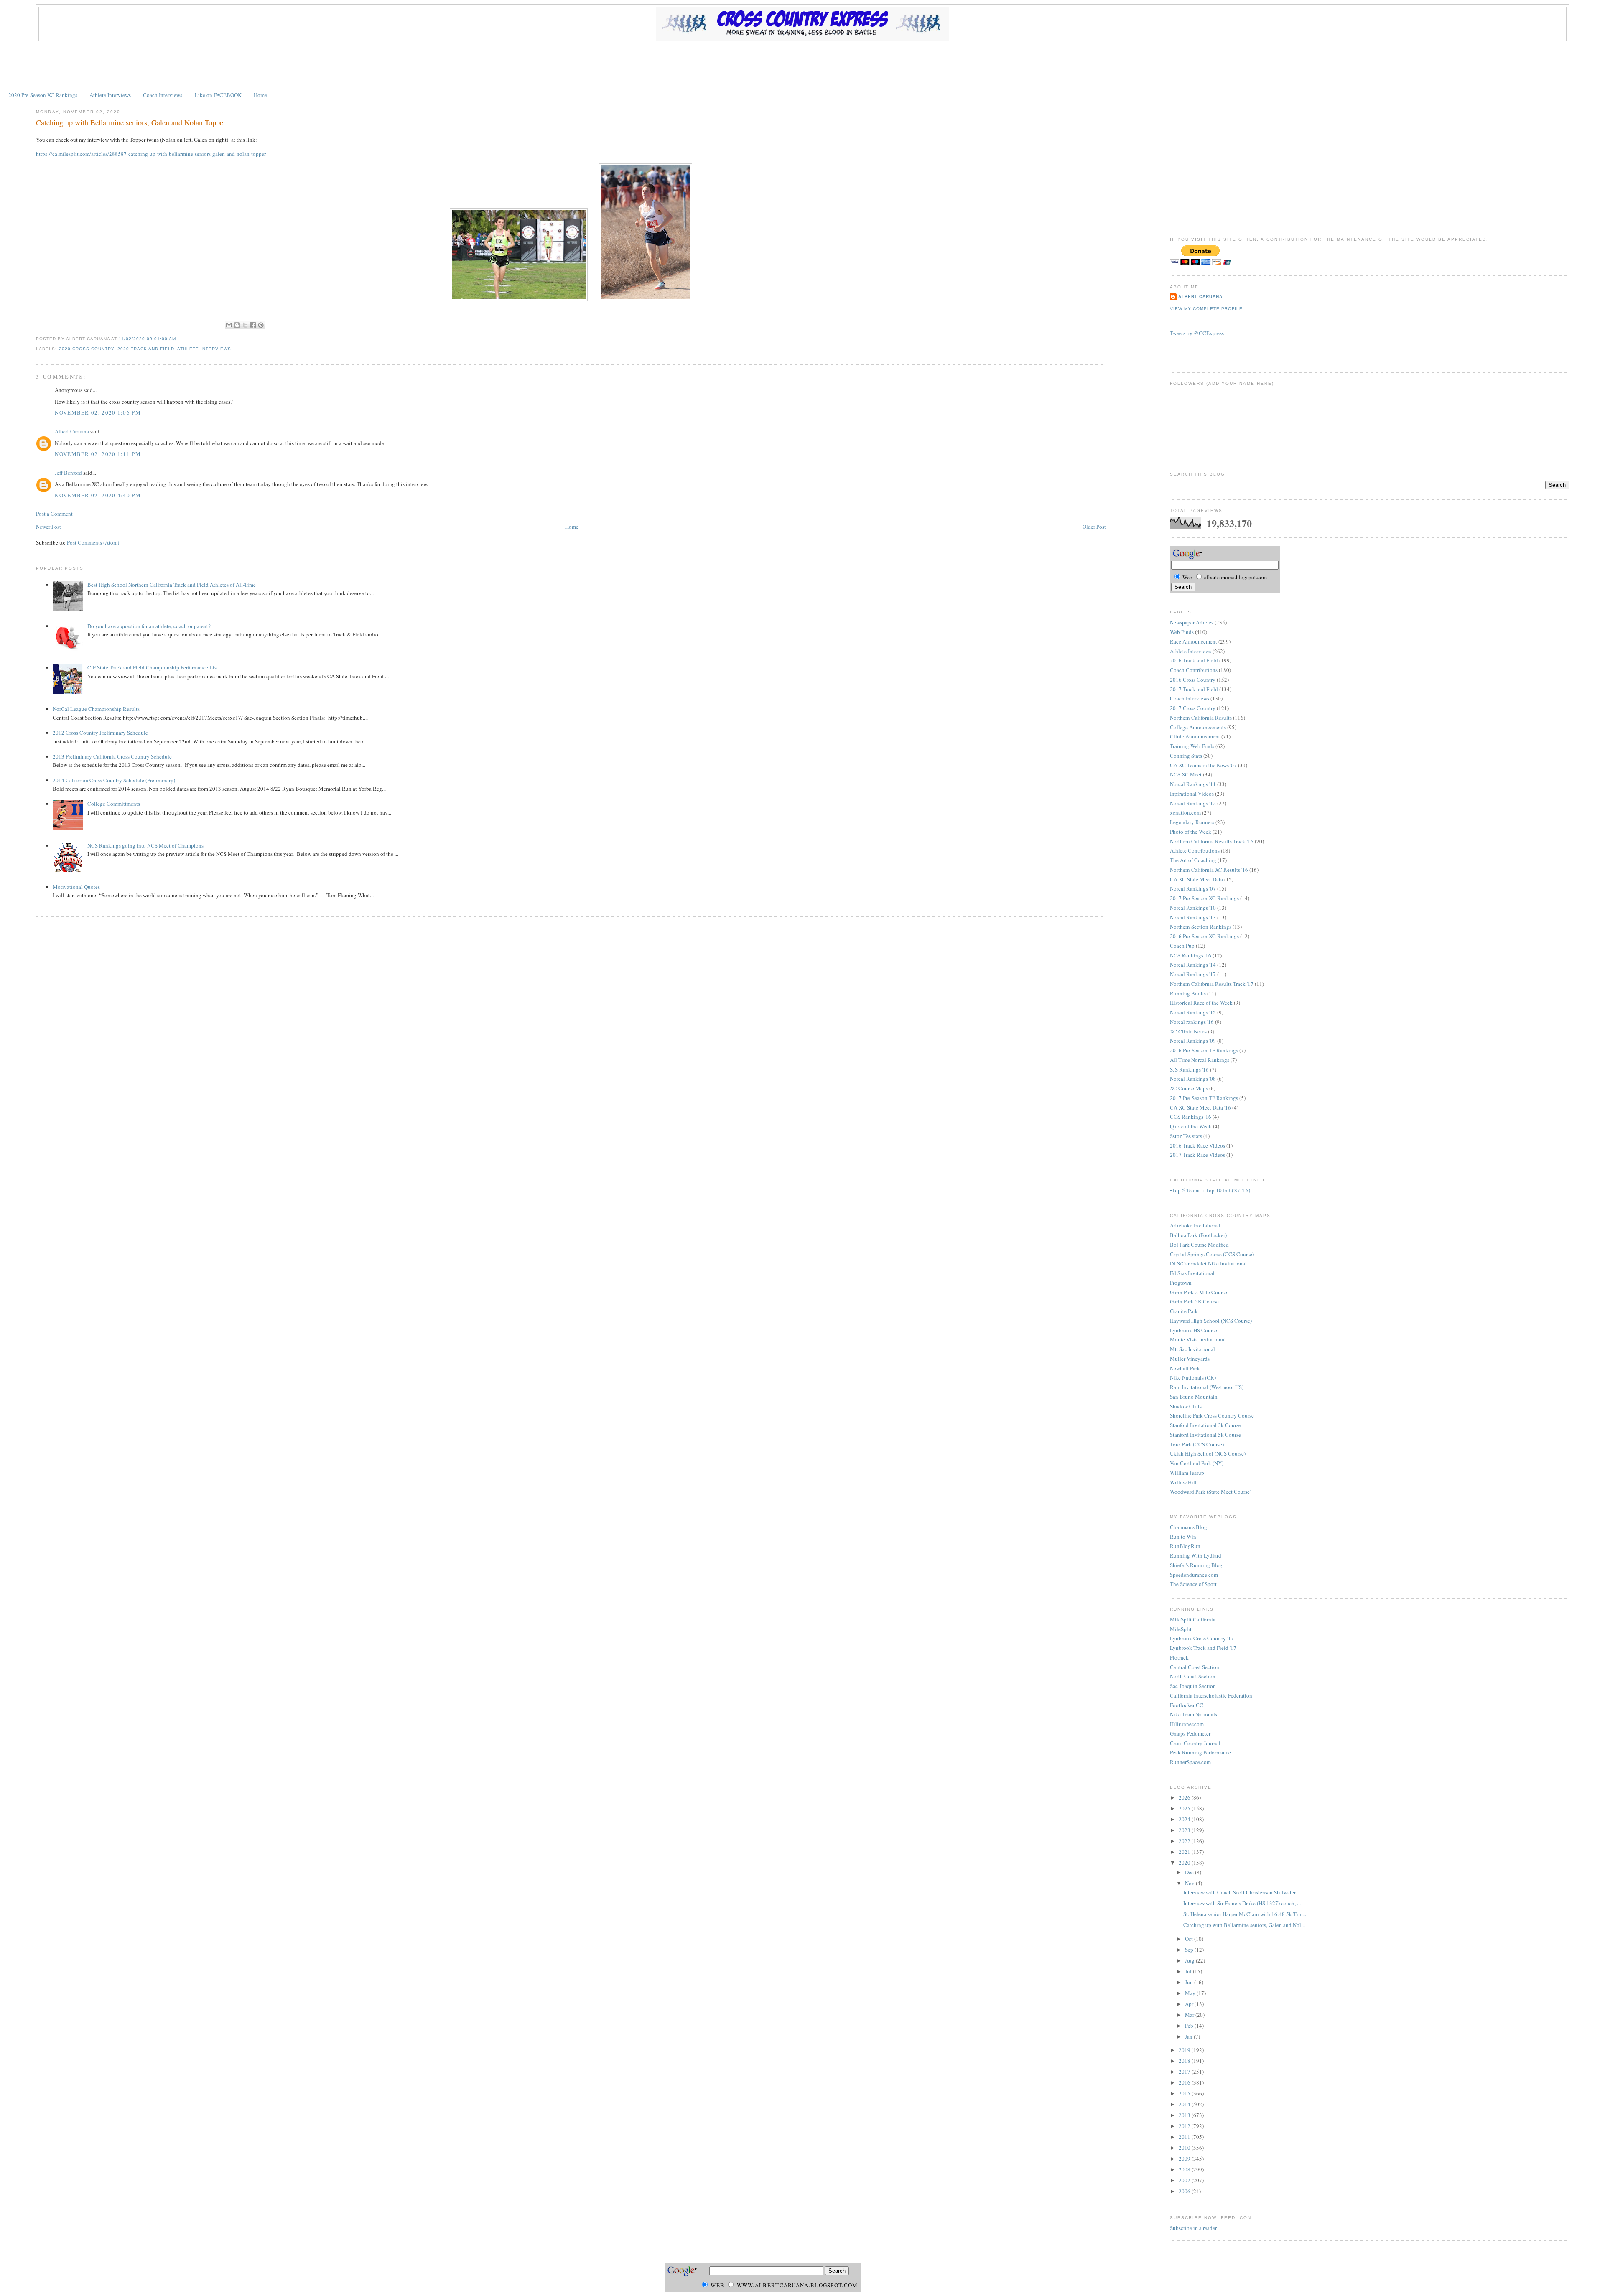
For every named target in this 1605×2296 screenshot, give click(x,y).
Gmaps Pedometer (1190, 1733)
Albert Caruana (72, 431)
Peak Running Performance (1200, 1752)
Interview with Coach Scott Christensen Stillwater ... (1242, 1892)
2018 (1185, 2061)
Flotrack (1179, 1657)
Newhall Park (1185, 1368)
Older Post (1094, 527)
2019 (1185, 2050)
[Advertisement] (802, 66)
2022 (1185, 1841)
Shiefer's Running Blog (1196, 1565)
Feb (1190, 2026)
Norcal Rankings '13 (1193, 917)
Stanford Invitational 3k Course (1205, 1425)
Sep (1190, 1950)
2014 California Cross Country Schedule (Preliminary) (114, 780)
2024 (1185, 1819)
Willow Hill (1183, 1482)
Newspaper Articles (1192, 622)
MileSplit (1181, 1629)
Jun (1190, 1982)
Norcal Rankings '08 (1193, 1079)
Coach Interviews (163, 95)
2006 (1185, 2191)
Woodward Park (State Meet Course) (1211, 1492)
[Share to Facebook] (253, 325)
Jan (1189, 2036)
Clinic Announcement (1195, 736)
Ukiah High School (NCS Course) (1208, 1453)
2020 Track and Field (146, 349)
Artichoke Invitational (1195, 1225)
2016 (1185, 2082)
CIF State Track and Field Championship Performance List (153, 667)
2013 (1185, 2115)
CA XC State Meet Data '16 (1200, 1107)
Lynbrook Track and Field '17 (1203, 1648)
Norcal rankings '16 (1192, 1022)
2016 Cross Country (1193, 680)
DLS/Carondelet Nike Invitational (1208, 1263)
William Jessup (1187, 1473)
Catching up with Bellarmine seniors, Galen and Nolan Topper (131, 122)
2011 (1185, 2137)
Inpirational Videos (1192, 794)
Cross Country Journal (1195, 1743)
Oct (1190, 1939)
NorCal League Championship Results (96, 709)
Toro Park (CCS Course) (1197, 1444)
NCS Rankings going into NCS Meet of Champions (145, 845)
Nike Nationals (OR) (1193, 1377)
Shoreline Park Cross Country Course (1212, 1415)
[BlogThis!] (237, 325)
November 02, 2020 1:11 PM (98, 454)
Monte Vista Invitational (1198, 1339)
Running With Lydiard (1196, 1555)
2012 (1185, 2126)
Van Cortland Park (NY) (1197, 1463)
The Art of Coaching (1193, 860)
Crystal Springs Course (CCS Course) (1212, 1254)
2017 (1185, 2072)
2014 (1185, 2104)
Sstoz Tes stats (1186, 1136)
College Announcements (1198, 727)
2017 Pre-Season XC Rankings (1204, 898)
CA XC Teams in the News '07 (1203, 765)
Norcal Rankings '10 (1193, 908)
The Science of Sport (1193, 1584)
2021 (1185, 1852)
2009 (1185, 2159)
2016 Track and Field (1194, 660)
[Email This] (229, 325)
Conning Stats (1186, 756)
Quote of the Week (1191, 1126)
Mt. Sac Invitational (1192, 1349)
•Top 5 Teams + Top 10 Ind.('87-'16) (1210, 1190)
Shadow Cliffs (1186, 1406)
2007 (1185, 2180)
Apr (1190, 2004)
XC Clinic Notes (1188, 1031)
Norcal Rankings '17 (1193, 974)
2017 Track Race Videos (1197, 1155)
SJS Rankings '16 (1189, 1069)
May (1191, 1993)
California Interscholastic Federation (1211, 1695)
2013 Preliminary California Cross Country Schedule (112, 756)
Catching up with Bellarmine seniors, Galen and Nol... (1244, 1925)
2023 (1185, 1830)
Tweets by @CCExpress (1197, 333)
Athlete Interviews (110, 95)
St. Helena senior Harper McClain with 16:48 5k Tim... (1245, 1914)
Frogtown (1181, 1283)
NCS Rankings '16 (1191, 955)
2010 (1185, 2148)
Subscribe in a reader (1193, 2228)
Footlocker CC (1187, 1705)
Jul (1189, 1971)
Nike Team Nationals (1194, 1714)
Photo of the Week (1191, 832)
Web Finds (1182, 632)
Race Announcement (1194, 641)
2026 (1185, 1797)
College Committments (114, 804)
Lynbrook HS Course (1194, 1330)
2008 (1185, 2169)
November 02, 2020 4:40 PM (98, 495)
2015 (1185, 2093)
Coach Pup (1182, 946)
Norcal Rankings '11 (1193, 784)
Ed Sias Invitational (1192, 1273)
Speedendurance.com (1194, 1575)
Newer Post (48, 527)
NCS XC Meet (1186, 774)
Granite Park (1184, 1311)
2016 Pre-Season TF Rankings (1204, 1050)
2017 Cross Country (1193, 708)
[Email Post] (178, 339)
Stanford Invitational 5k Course (1205, 1435)
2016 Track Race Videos (1197, 1145)
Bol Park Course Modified (1199, 1245)
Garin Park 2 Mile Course (1199, 1292)
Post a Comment (54, 514)
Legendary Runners (1192, 822)
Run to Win (1183, 1537)
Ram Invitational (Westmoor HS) (1207, 1387)
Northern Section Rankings (1201, 927)
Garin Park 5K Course (1194, 1301)
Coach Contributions (1194, 670)
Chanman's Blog (1188, 1527)
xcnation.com (1185, 812)
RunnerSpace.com (1190, 1762)
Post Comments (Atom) (93, 542)
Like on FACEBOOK (218, 95)
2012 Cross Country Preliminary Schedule (100, 733)
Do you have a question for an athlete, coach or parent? (149, 626)
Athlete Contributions (1195, 850)
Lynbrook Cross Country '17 (1202, 1638)
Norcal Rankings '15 (1193, 1012)
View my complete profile (1206, 309)
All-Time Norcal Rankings (1200, 1060)
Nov (1190, 1883)
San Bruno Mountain (1194, 1397)
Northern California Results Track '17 (1212, 984)
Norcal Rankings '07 (1193, 888)
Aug (1190, 1960)
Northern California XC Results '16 (1209, 870)
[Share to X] (245, 325)
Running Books (1188, 993)
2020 (1185, 1863)
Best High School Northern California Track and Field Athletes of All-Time (172, 585)
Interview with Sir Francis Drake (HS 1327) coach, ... (1242, 1903)
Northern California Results (1201, 718)
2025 (1185, 1808)
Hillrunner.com (1187, 1724)
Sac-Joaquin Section (1193, 1686)
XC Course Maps (1189, 1088)
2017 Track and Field (1194, 689)
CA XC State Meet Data (1196, 879)
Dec (1190, 1872)
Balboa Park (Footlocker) (1198, 1235)
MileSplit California (1193, 1619)
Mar (1190, 2015)
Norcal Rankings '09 (1193, 1041)
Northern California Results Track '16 (1212, 841)
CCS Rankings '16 (1191, 1117)
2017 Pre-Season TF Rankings (1204, 1098)
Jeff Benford (68, 473)
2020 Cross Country (87, 349)
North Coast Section (1193, 1676)
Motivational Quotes (76, 887)
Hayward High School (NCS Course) (1211, 1321)
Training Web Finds (1192, 746)
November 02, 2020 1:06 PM (98, 412)
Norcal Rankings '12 (1193, 803)
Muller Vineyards (1190, 1359)
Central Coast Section (1195, 1667)
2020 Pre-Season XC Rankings (43, 95)
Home (260, 95)
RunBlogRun (1185, 1546)
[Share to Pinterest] (261, 325)
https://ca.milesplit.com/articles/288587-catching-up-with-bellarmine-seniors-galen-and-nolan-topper (151, 154)
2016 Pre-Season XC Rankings (1204, 936)
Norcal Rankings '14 (1193, 965)
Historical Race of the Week (1201, 1003)
